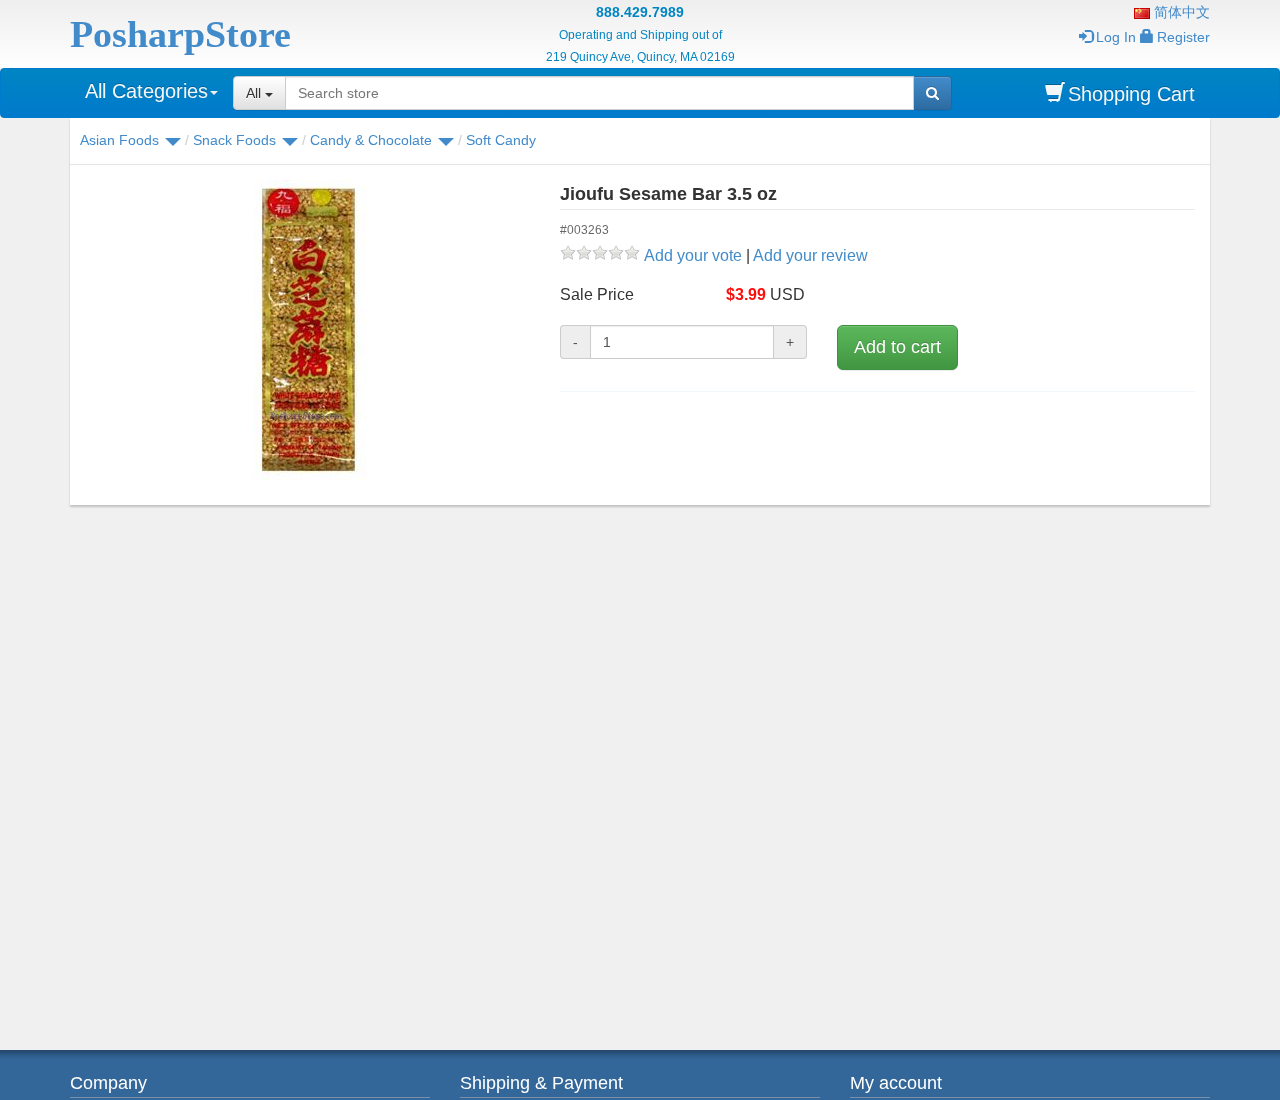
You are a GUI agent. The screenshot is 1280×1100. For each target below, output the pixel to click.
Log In (1116, 37)
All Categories (146, 91)
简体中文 (1180, 12)
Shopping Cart (1131, 94)
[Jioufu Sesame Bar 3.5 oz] (307, 330)
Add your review (810, 255)
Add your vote (693, 255)
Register (1183, 37)
